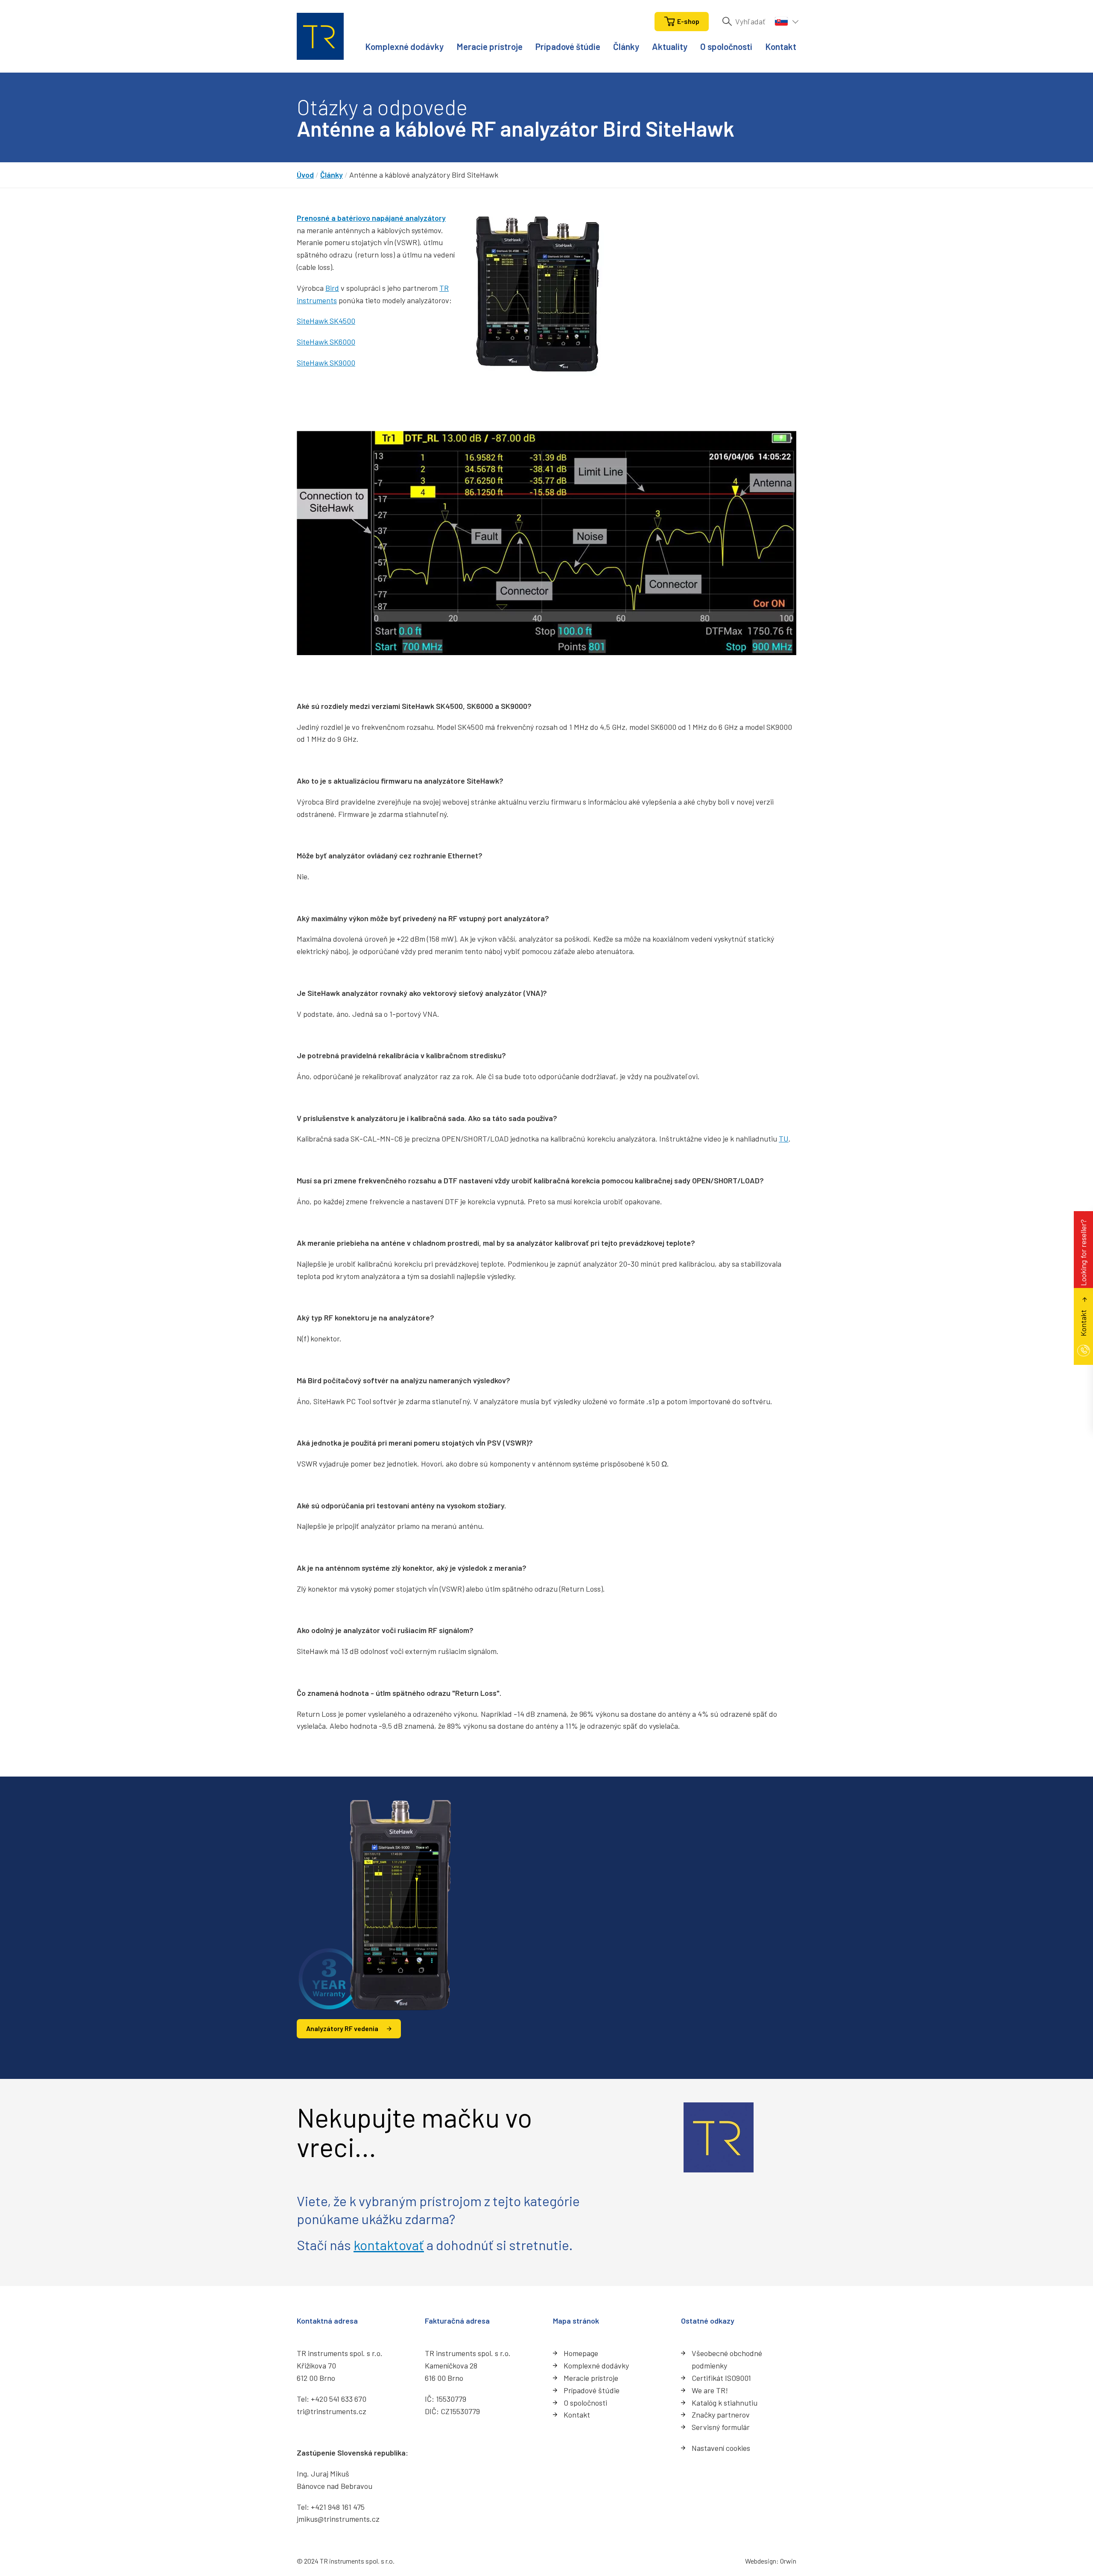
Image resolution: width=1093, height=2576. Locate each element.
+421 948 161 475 (338, 2507)
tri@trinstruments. (328, 2411)
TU (784, 1139)
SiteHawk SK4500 (326, 321)
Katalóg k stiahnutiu (725, 2403)
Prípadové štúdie (568, 46)
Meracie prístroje (490, 46)
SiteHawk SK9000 (326, 363)
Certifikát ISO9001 (721, 2378)
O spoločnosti (726, 46)
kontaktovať (389, 2245)
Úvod (305, 175)
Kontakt (781, 46)
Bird (332, 288)
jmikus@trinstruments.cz (338, 2519)
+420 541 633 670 (339, 2399)
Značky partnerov (721, 2415)
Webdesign (761, 2561)
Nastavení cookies (721, 2448)
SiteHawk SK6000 (326, 342)
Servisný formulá (719, 2427)
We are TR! (710, 2390)
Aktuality (670, 46)
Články (626, 46)
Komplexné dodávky (404, 46)
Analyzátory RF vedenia (342, 2028)
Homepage (581, 2353)
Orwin (788, 2561)
